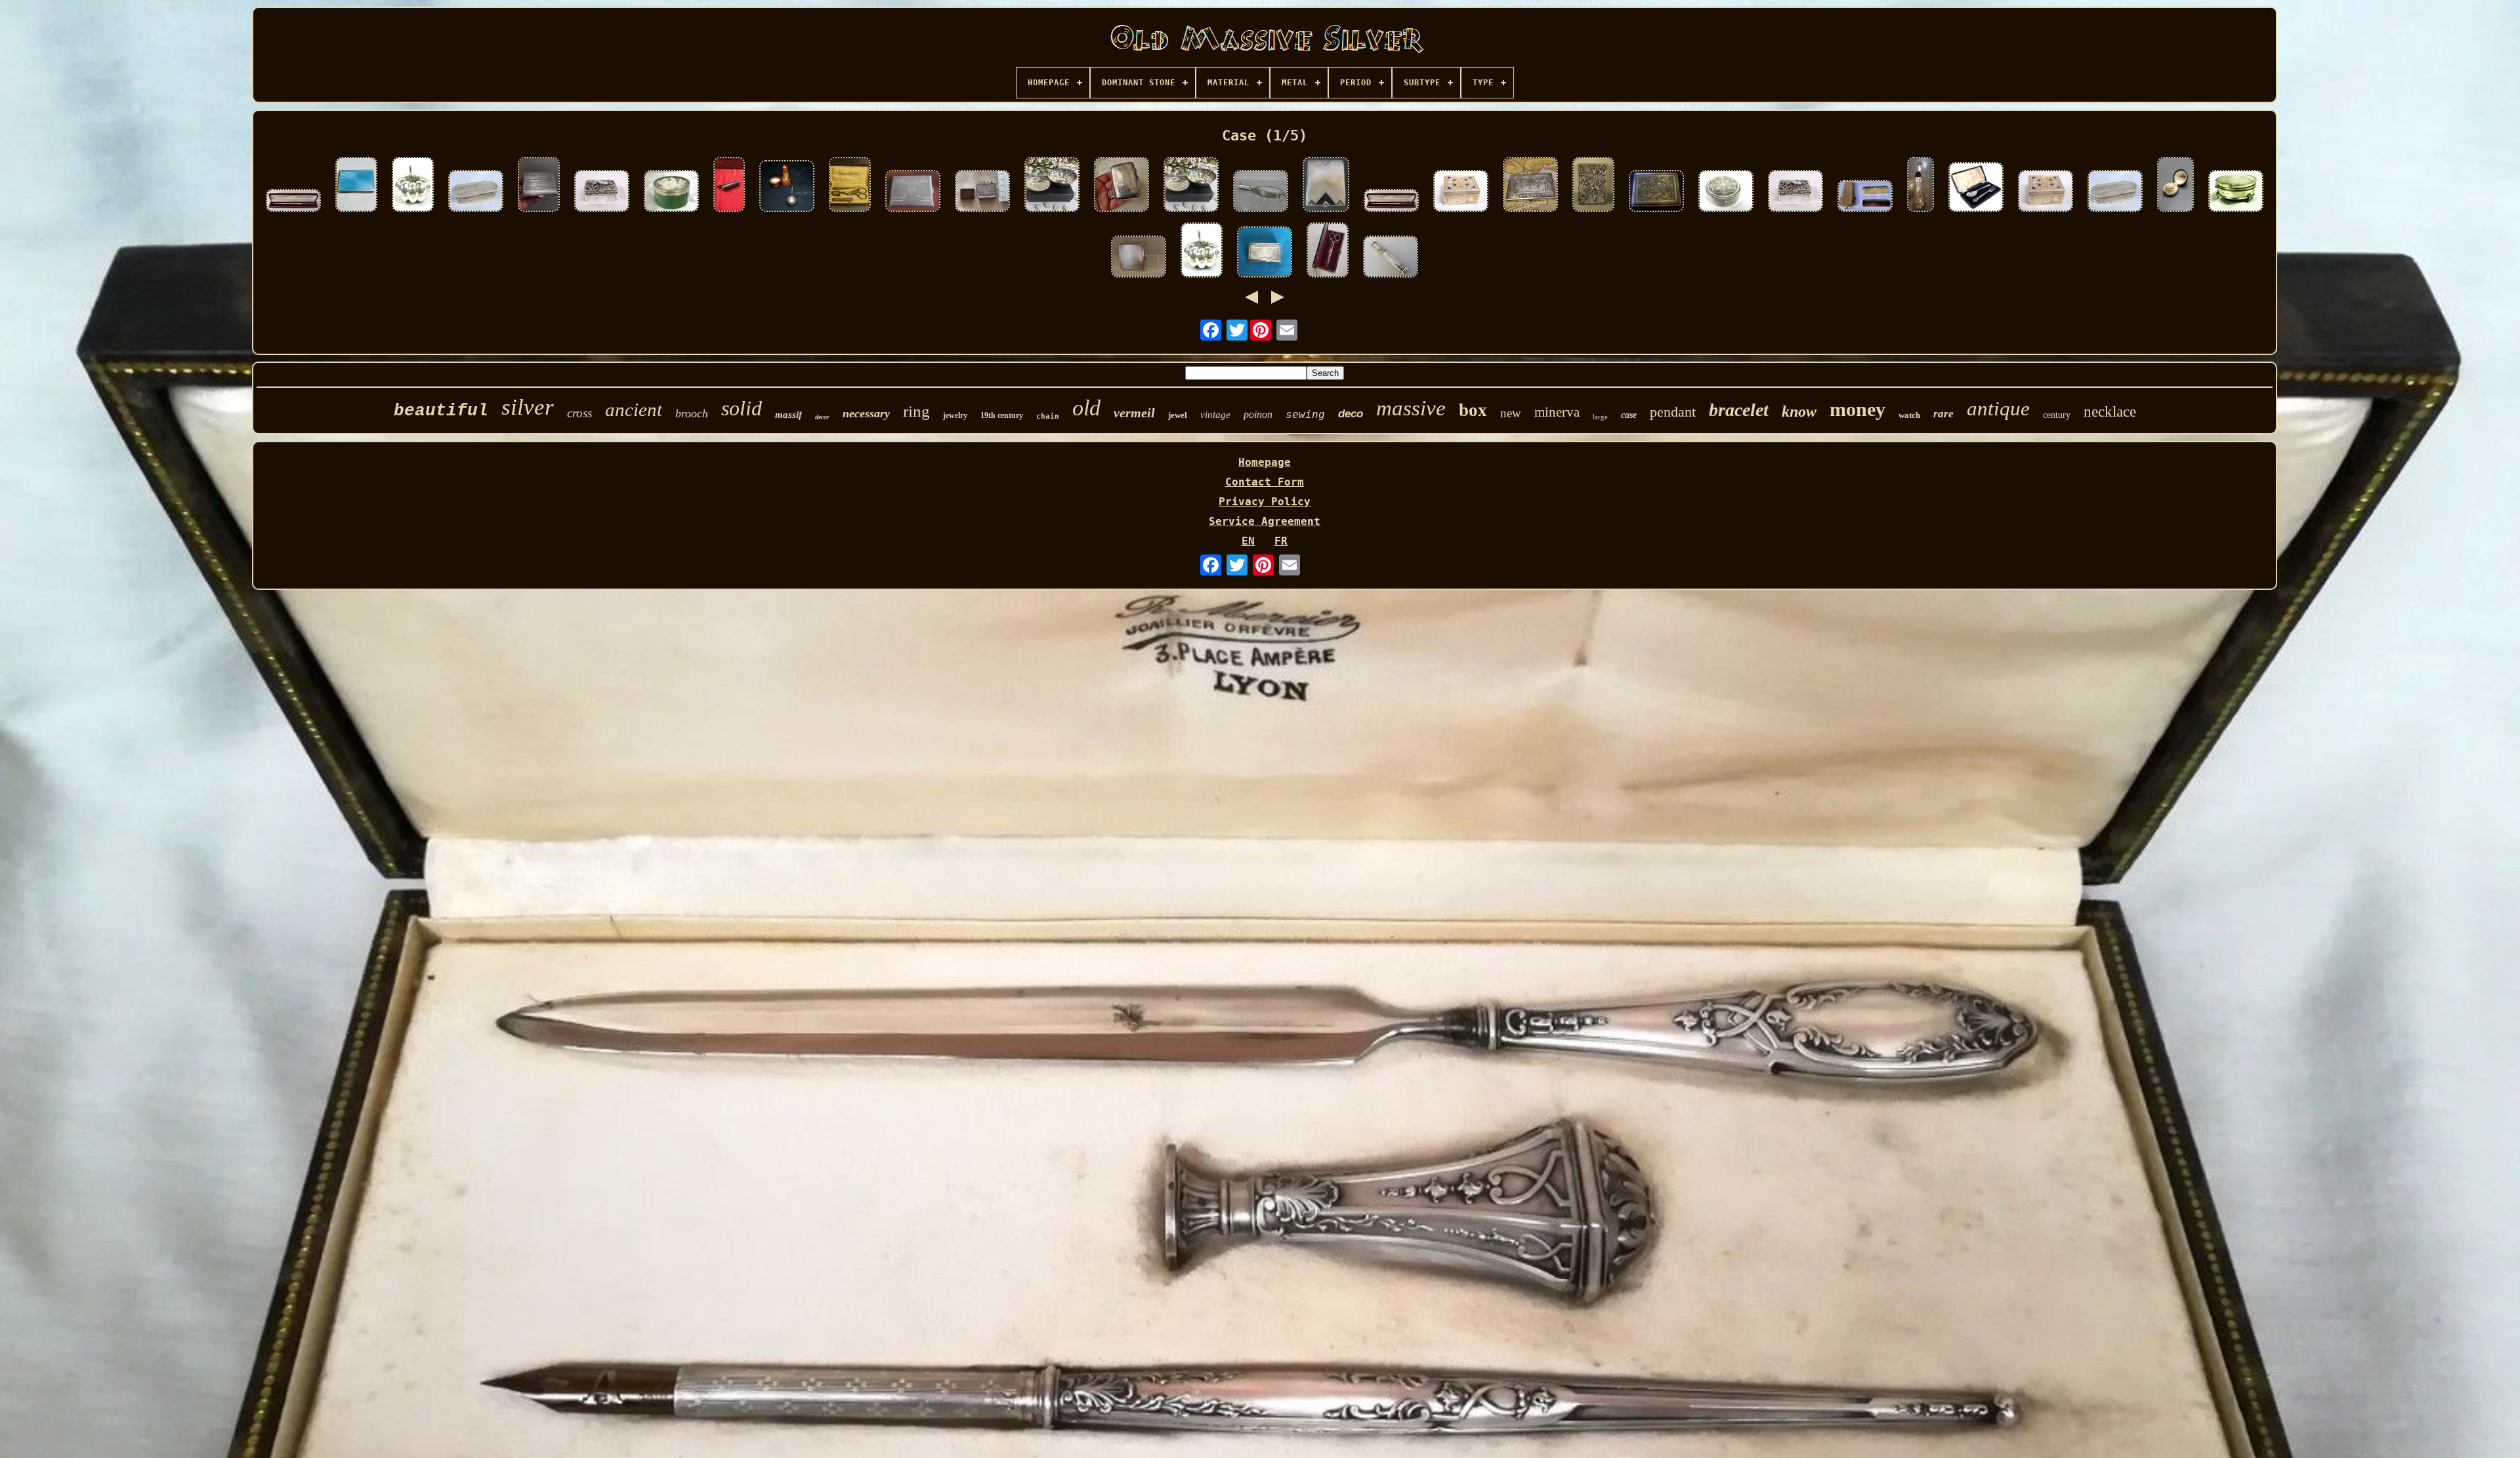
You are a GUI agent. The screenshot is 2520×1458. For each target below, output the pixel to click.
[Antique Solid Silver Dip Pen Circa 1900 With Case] (1391, 202)
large (1600, 417)
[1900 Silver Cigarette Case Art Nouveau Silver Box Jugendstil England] (1122, 186)
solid (742, 408)
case (1629, 415)
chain (1048, 416)
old (1086, 408)
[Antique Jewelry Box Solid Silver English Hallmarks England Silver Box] (2236, 192)
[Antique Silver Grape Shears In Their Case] (1328, 251)
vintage (1215, 415)
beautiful (441, 411)
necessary (866, 413)
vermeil (1134, 413)
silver (528, 407)
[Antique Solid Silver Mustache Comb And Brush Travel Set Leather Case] (1865, 197)
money (1858, 409)
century (2057, 415)
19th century (1002, 415)
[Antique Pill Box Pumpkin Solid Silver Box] (1202, 251)
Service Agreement (1265, 521)
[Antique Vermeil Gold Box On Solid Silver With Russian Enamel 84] (2046, 192)
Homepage (1265, 462)
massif (788, 415)
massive (1411, 408)
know (1799, 411)
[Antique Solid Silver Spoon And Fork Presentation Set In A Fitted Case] (1976, 188)
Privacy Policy (1265, 502)
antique (1998, 408)
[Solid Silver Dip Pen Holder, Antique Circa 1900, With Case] (293, 202)
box (1473, 410)
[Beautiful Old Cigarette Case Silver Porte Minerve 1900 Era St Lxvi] (1530, 186)
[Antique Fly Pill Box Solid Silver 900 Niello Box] (1726, 192)
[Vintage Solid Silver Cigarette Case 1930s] (913, 192)
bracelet (1739, 410)
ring (916, 411)
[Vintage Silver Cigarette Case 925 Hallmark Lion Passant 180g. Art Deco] (1139, 258)
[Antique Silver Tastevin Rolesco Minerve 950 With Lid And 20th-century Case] (1052, 186)
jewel (1178, 415)
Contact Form (1265, 482)
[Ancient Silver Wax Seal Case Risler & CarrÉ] (1391, 258)
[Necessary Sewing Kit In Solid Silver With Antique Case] (850, 186)
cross (579, 413)
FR (1281, 541)
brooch (692, 413)
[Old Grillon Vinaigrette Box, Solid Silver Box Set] (602, 192)
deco (1351, 414)
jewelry (955, 415)
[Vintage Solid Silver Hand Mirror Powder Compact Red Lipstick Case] (1261, 192)
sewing (1305, 414)
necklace (2110, 412)
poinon (1258, 414)
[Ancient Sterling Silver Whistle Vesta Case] (729, 186)
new (1511, 413)
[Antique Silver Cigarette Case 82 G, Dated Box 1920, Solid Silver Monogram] (539, 186)
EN (1248, 541)
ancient (634, 409)
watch (1909, 415)
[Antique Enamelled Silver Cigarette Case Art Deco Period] (1326, 186)
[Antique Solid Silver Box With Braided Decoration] (476, 192)
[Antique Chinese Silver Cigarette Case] (1593, 186)
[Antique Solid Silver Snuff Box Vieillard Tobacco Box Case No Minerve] (1265, 253)
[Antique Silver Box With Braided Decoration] (2115, 192)
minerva (1557, 412)
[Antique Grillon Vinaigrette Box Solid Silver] (1795, 192)
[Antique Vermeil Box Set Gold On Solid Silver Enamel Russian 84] (1461, 192)
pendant (1673, 412)
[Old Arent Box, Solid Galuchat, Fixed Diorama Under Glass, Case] (671, 192)
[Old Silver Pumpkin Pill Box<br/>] (413, 186)
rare (1943, 414)
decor (822, 417)
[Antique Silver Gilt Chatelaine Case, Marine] (1921, 186)
